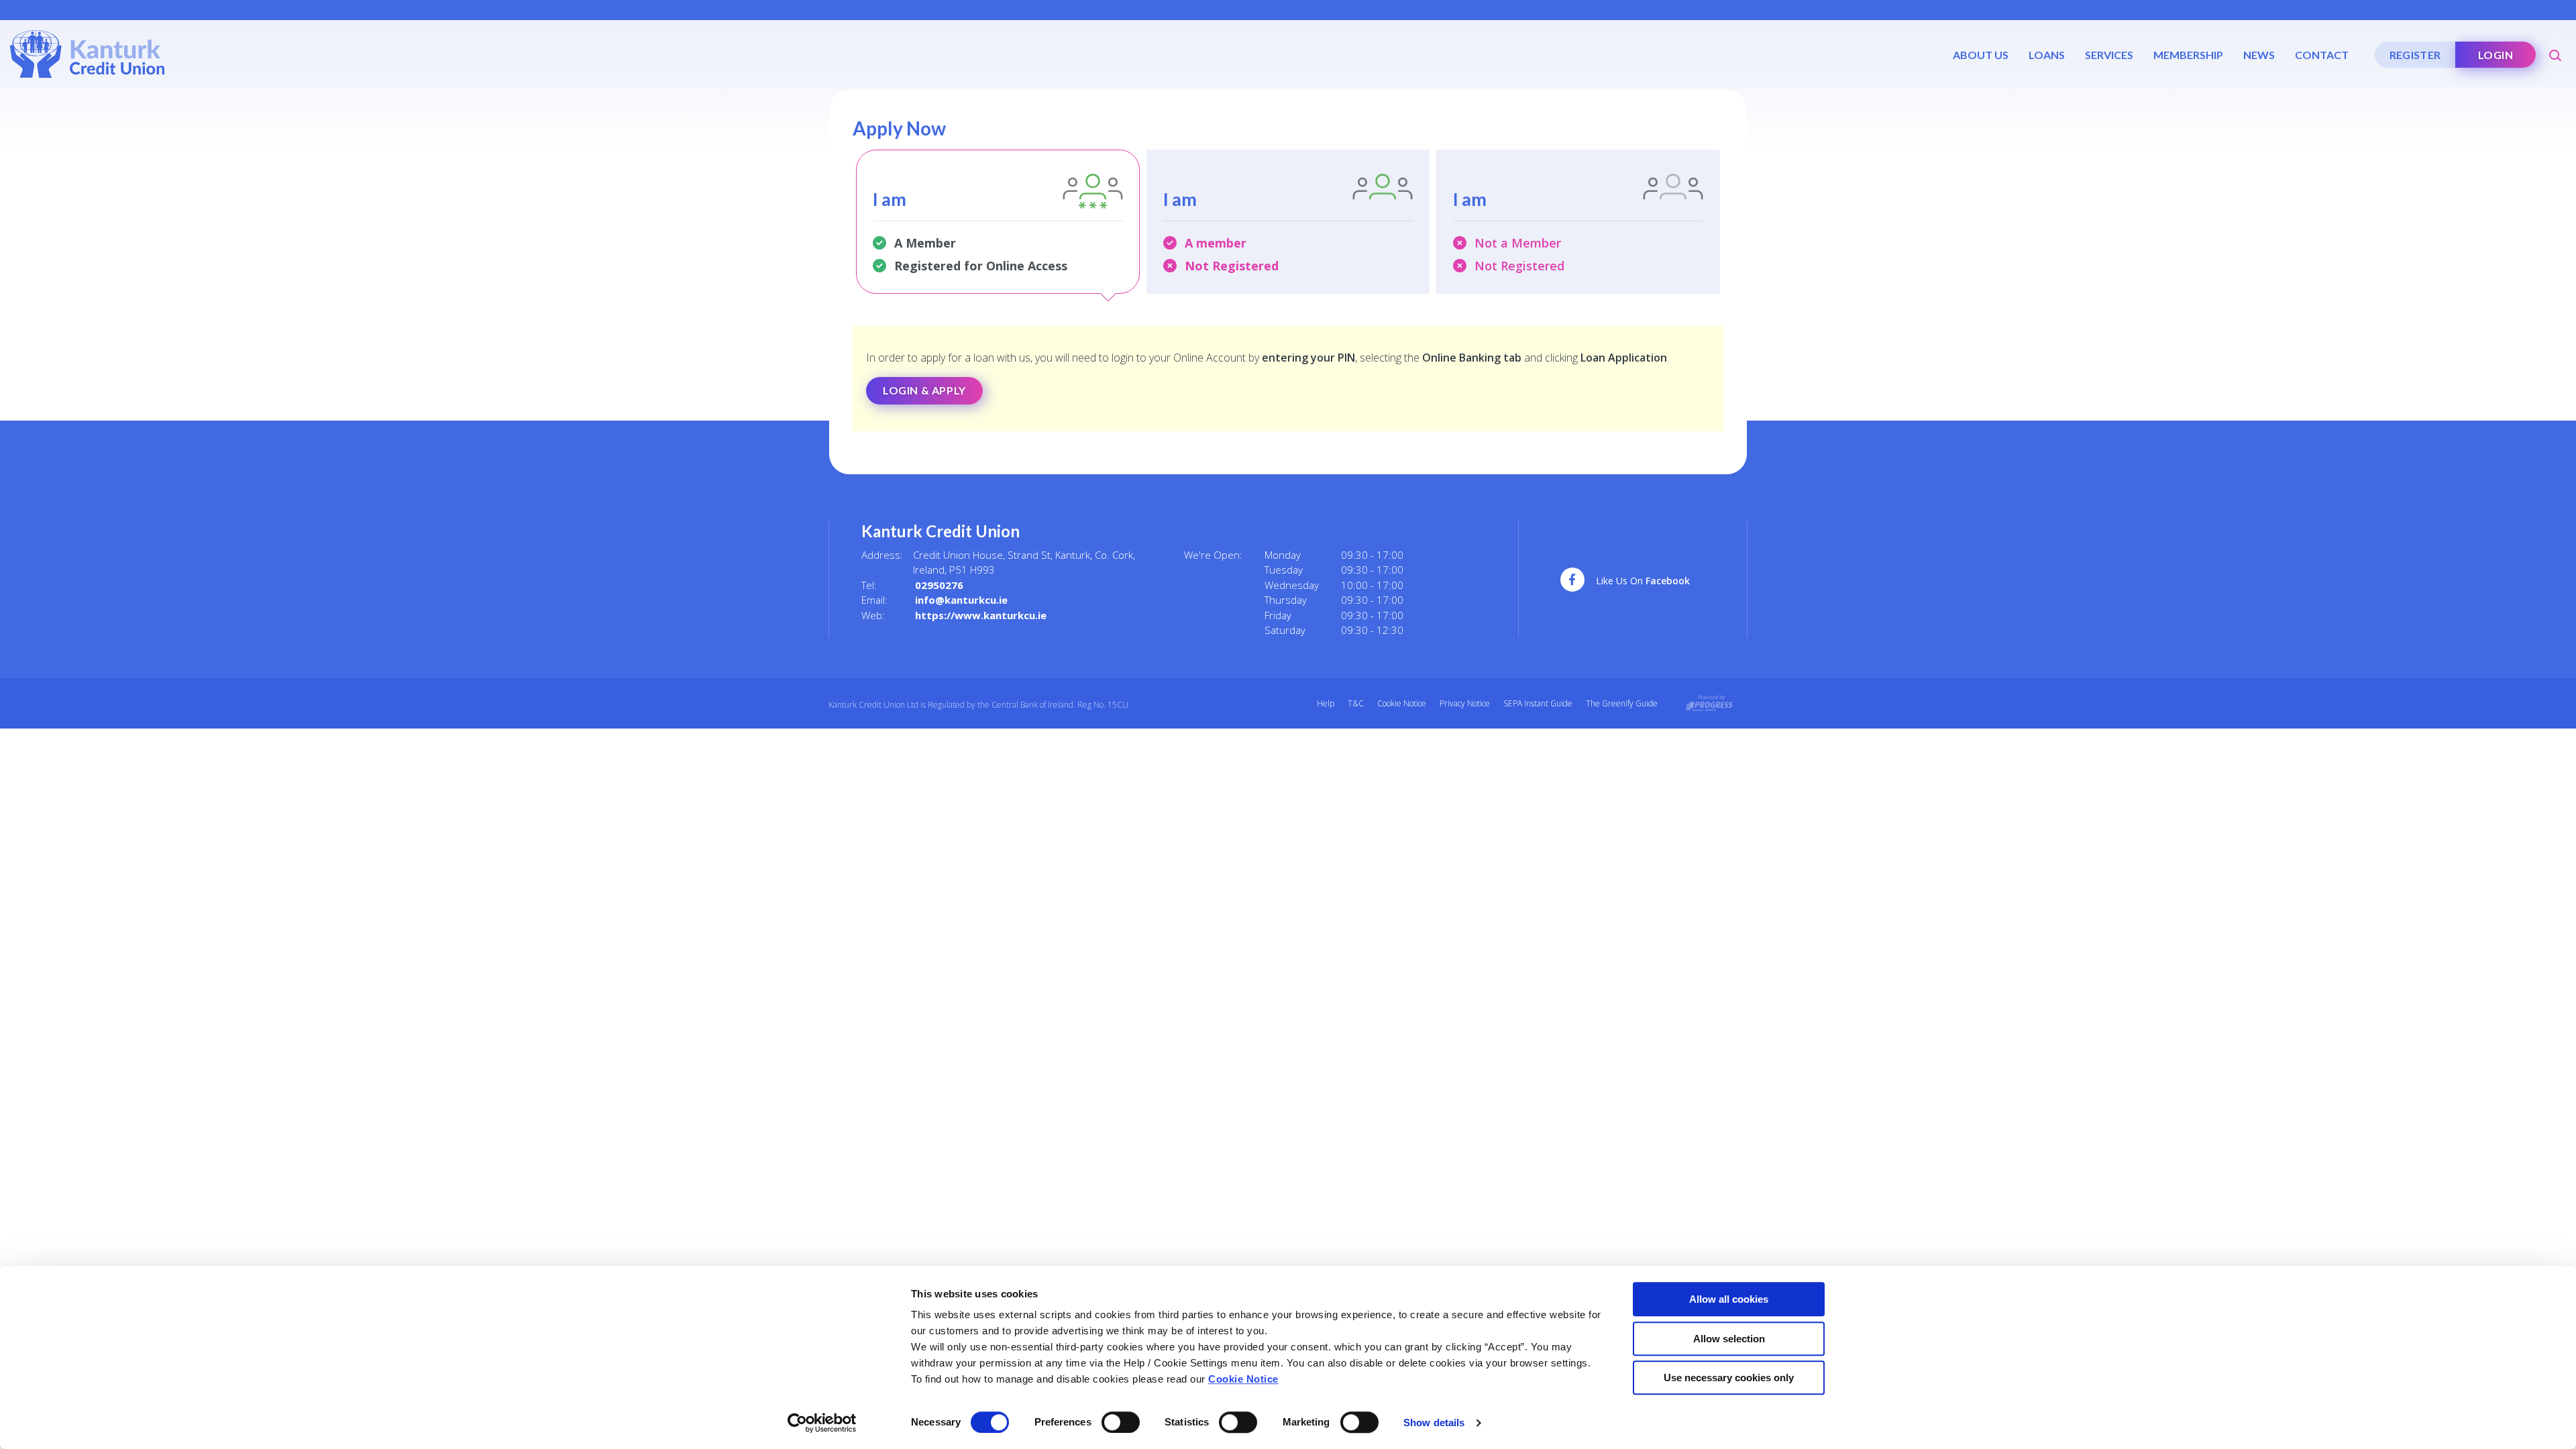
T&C (1356, 703)
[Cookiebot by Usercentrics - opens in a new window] (822, 1423)
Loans (2047, 55)
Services (2109, 55)
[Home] (87, 53)
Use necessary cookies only (1729, 1378)
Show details (1434, 1423)
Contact (2322, 55)
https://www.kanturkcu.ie (981, 615)
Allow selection (1729, 1339)
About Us (1981, 55)
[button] (2556, 50)
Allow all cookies (1729, 1299)
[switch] (1121, 1422)
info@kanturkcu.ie (961, 600)
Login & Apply (924, 390)
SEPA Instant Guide (1538, 703)
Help (1326, 703)
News (2259, 55)
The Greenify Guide (1622, 703)
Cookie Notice (1243, 1379)
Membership (2188, 55)
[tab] (998, 222)
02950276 (939, 585)
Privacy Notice (1465, 703)
